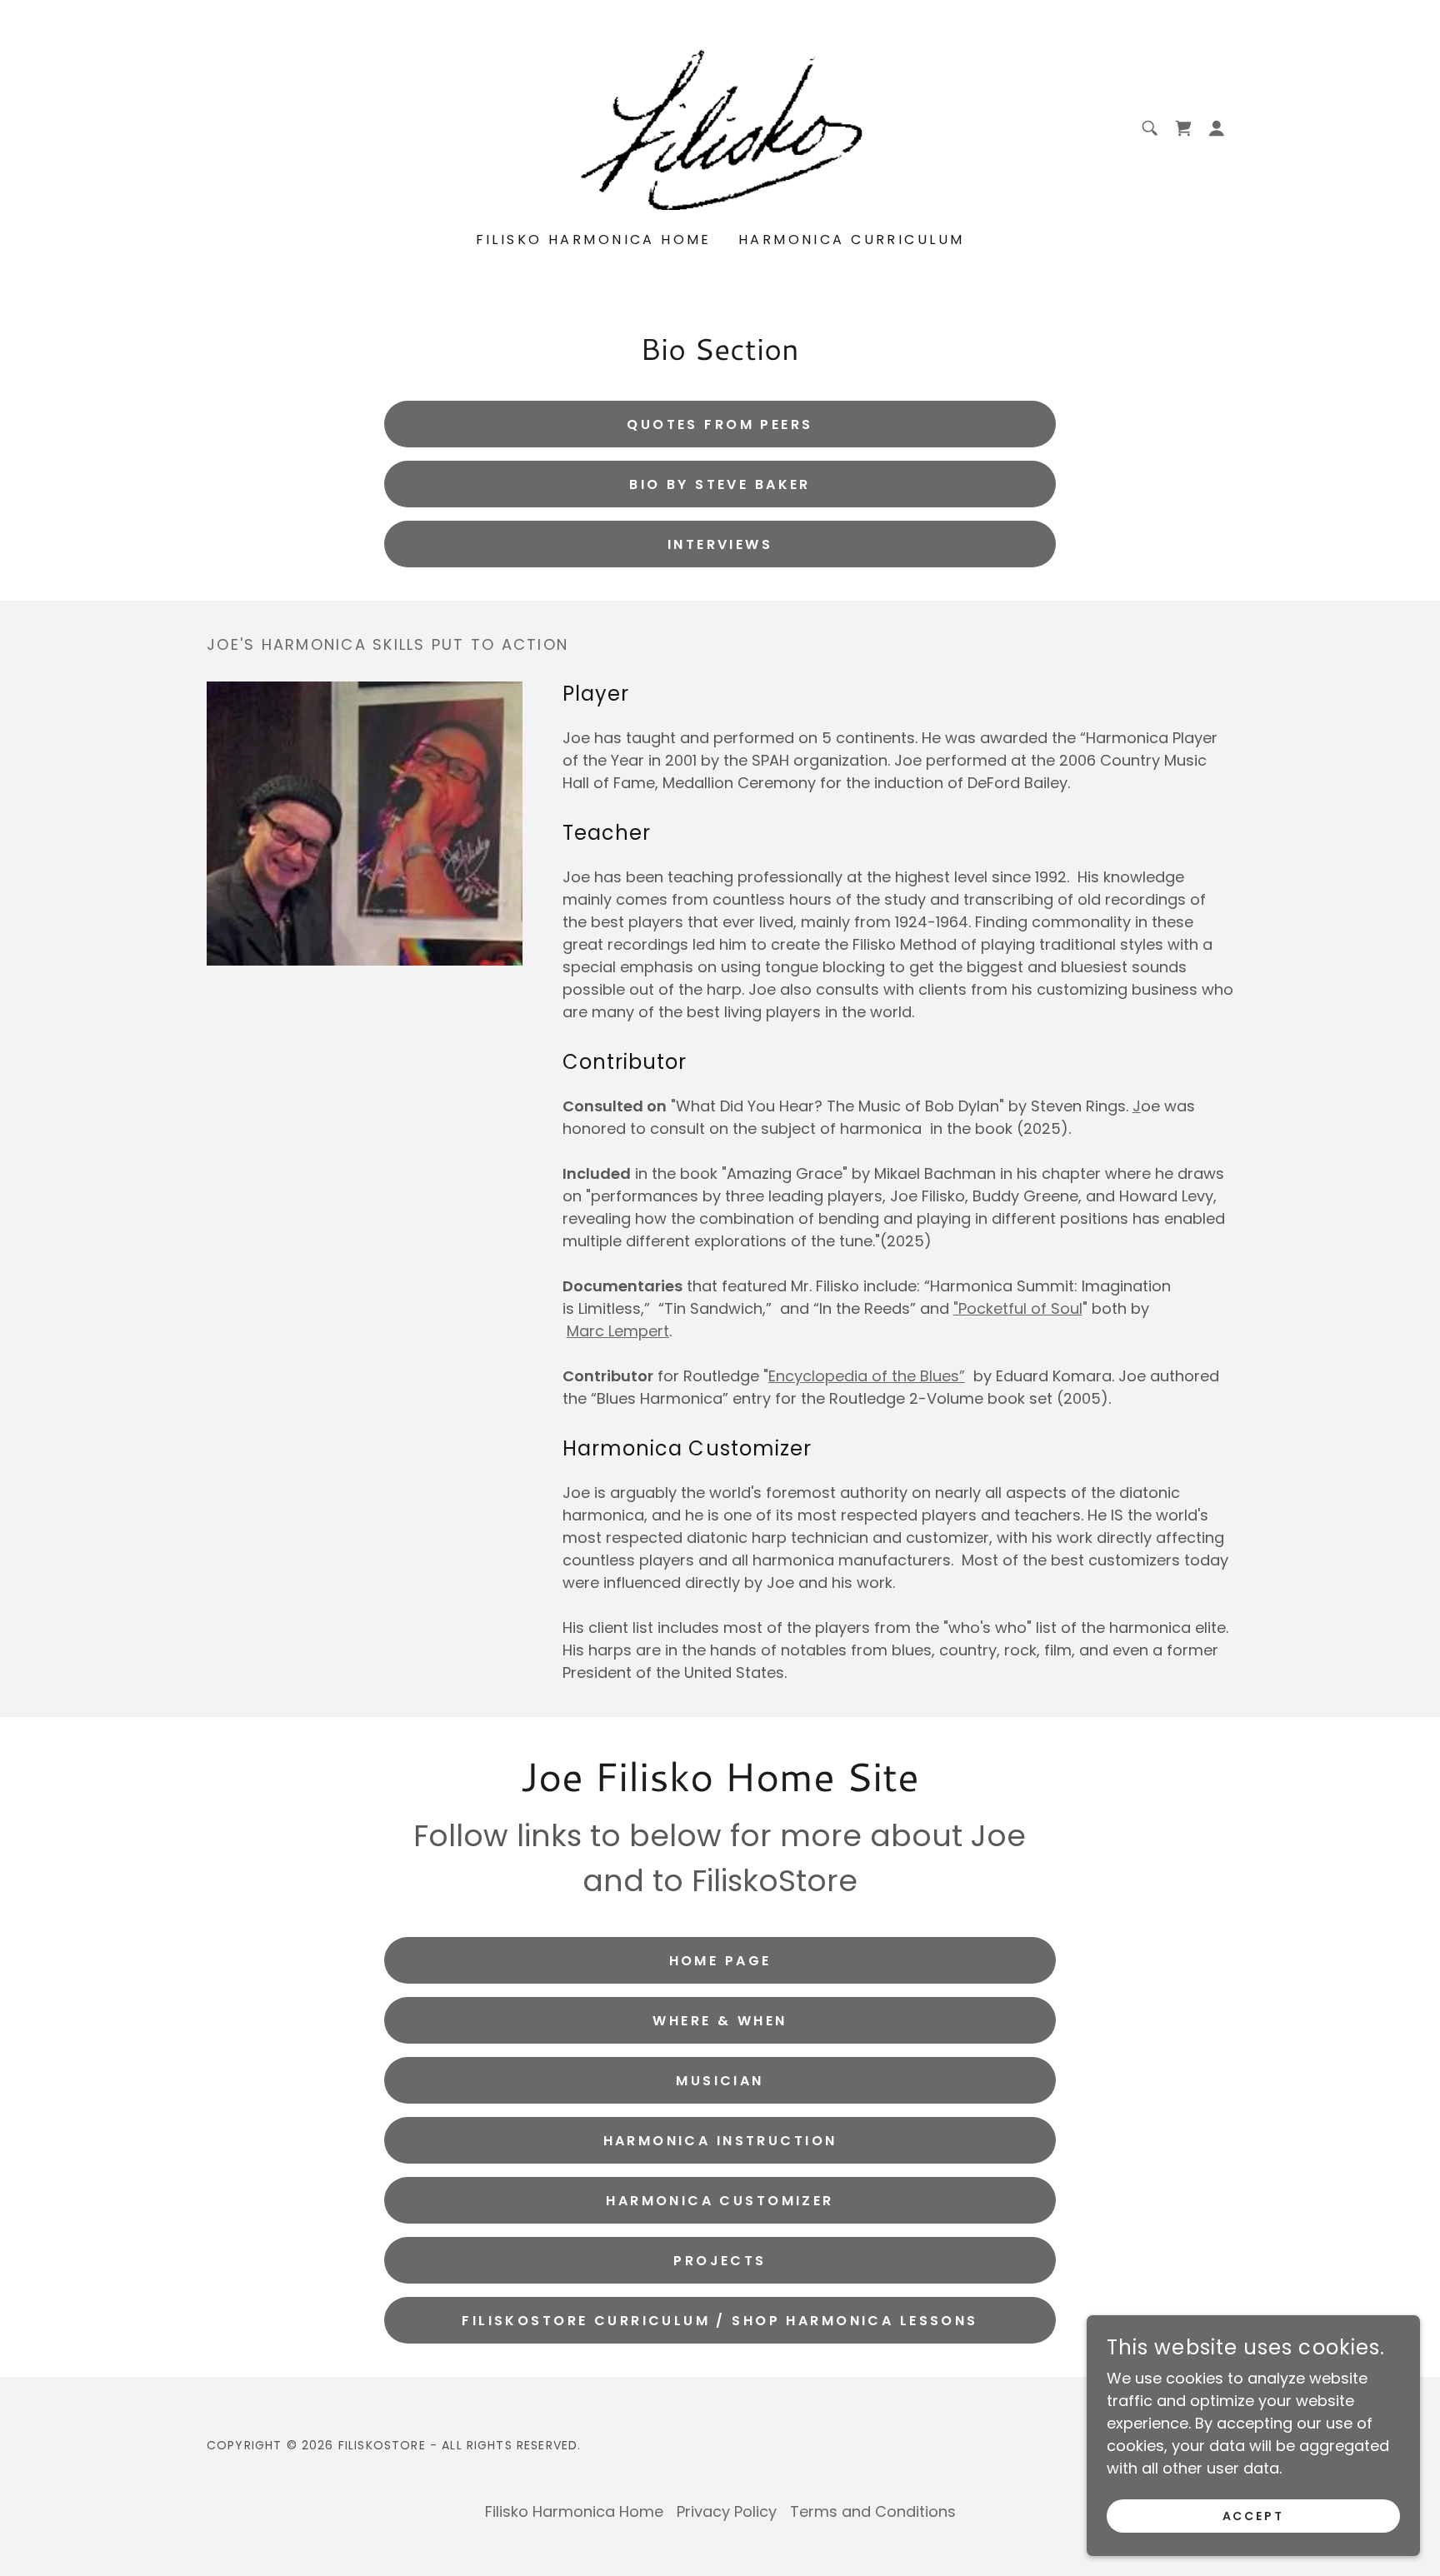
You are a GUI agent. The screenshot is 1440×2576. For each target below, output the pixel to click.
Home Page (720, 1961)
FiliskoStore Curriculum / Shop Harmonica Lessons (720, 2321)
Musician (720, 2081)
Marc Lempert (618, 1331)
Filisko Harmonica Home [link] (594, 240)
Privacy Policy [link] (727, 2511)
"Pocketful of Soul (1018, 1308)
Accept (1254, 2516)
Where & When (720, 2021)
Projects (720, 2261)
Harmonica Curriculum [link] (851, 240)
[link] (720, 127)
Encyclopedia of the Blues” (867, 1376)
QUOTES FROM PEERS (720, 424)
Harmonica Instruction (720, 2141)
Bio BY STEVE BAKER (720, 484)
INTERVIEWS (720, 544)
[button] (1183, 128)
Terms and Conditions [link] (873, 2511)
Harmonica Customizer (720, 2201)
